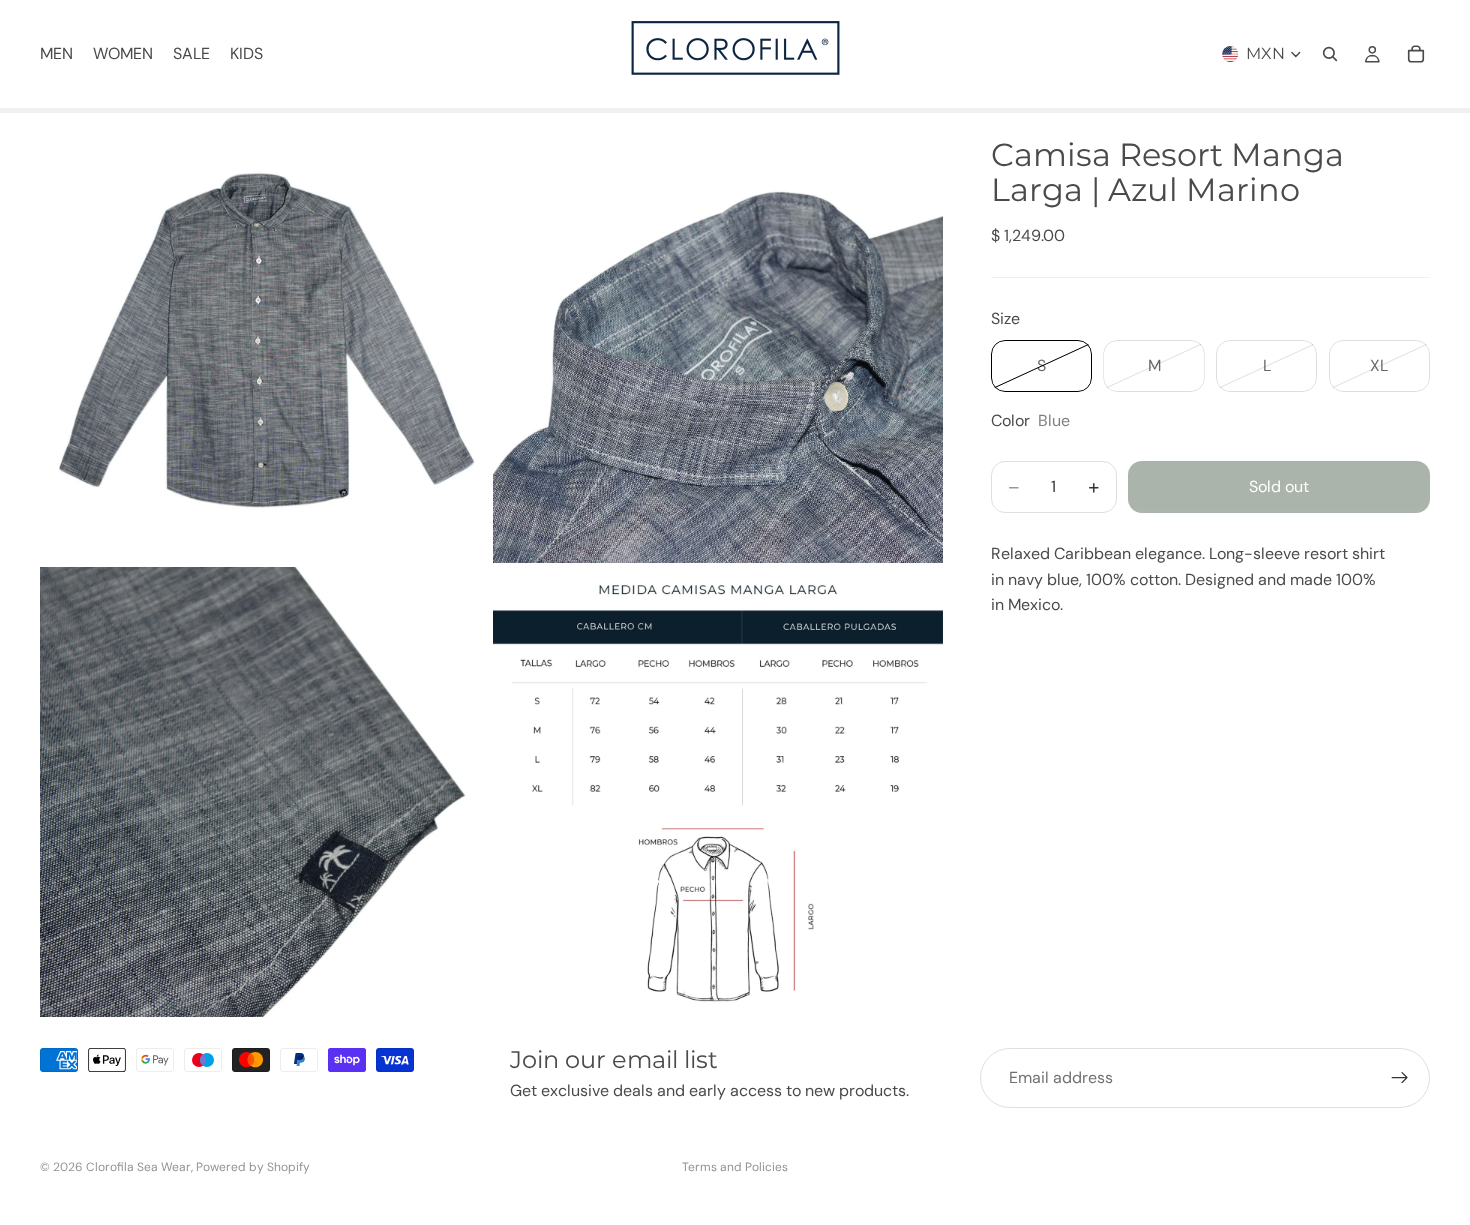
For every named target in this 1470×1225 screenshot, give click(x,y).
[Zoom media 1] (265, 338)
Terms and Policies (735, 1167)
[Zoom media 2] (718, 338)
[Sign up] (1400, 1078)
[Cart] (1416, 54)
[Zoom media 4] (718, 792)
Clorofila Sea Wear (138, 1167)
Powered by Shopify (253, 1167)
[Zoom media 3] (265, 792)
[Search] (1330, 54)
